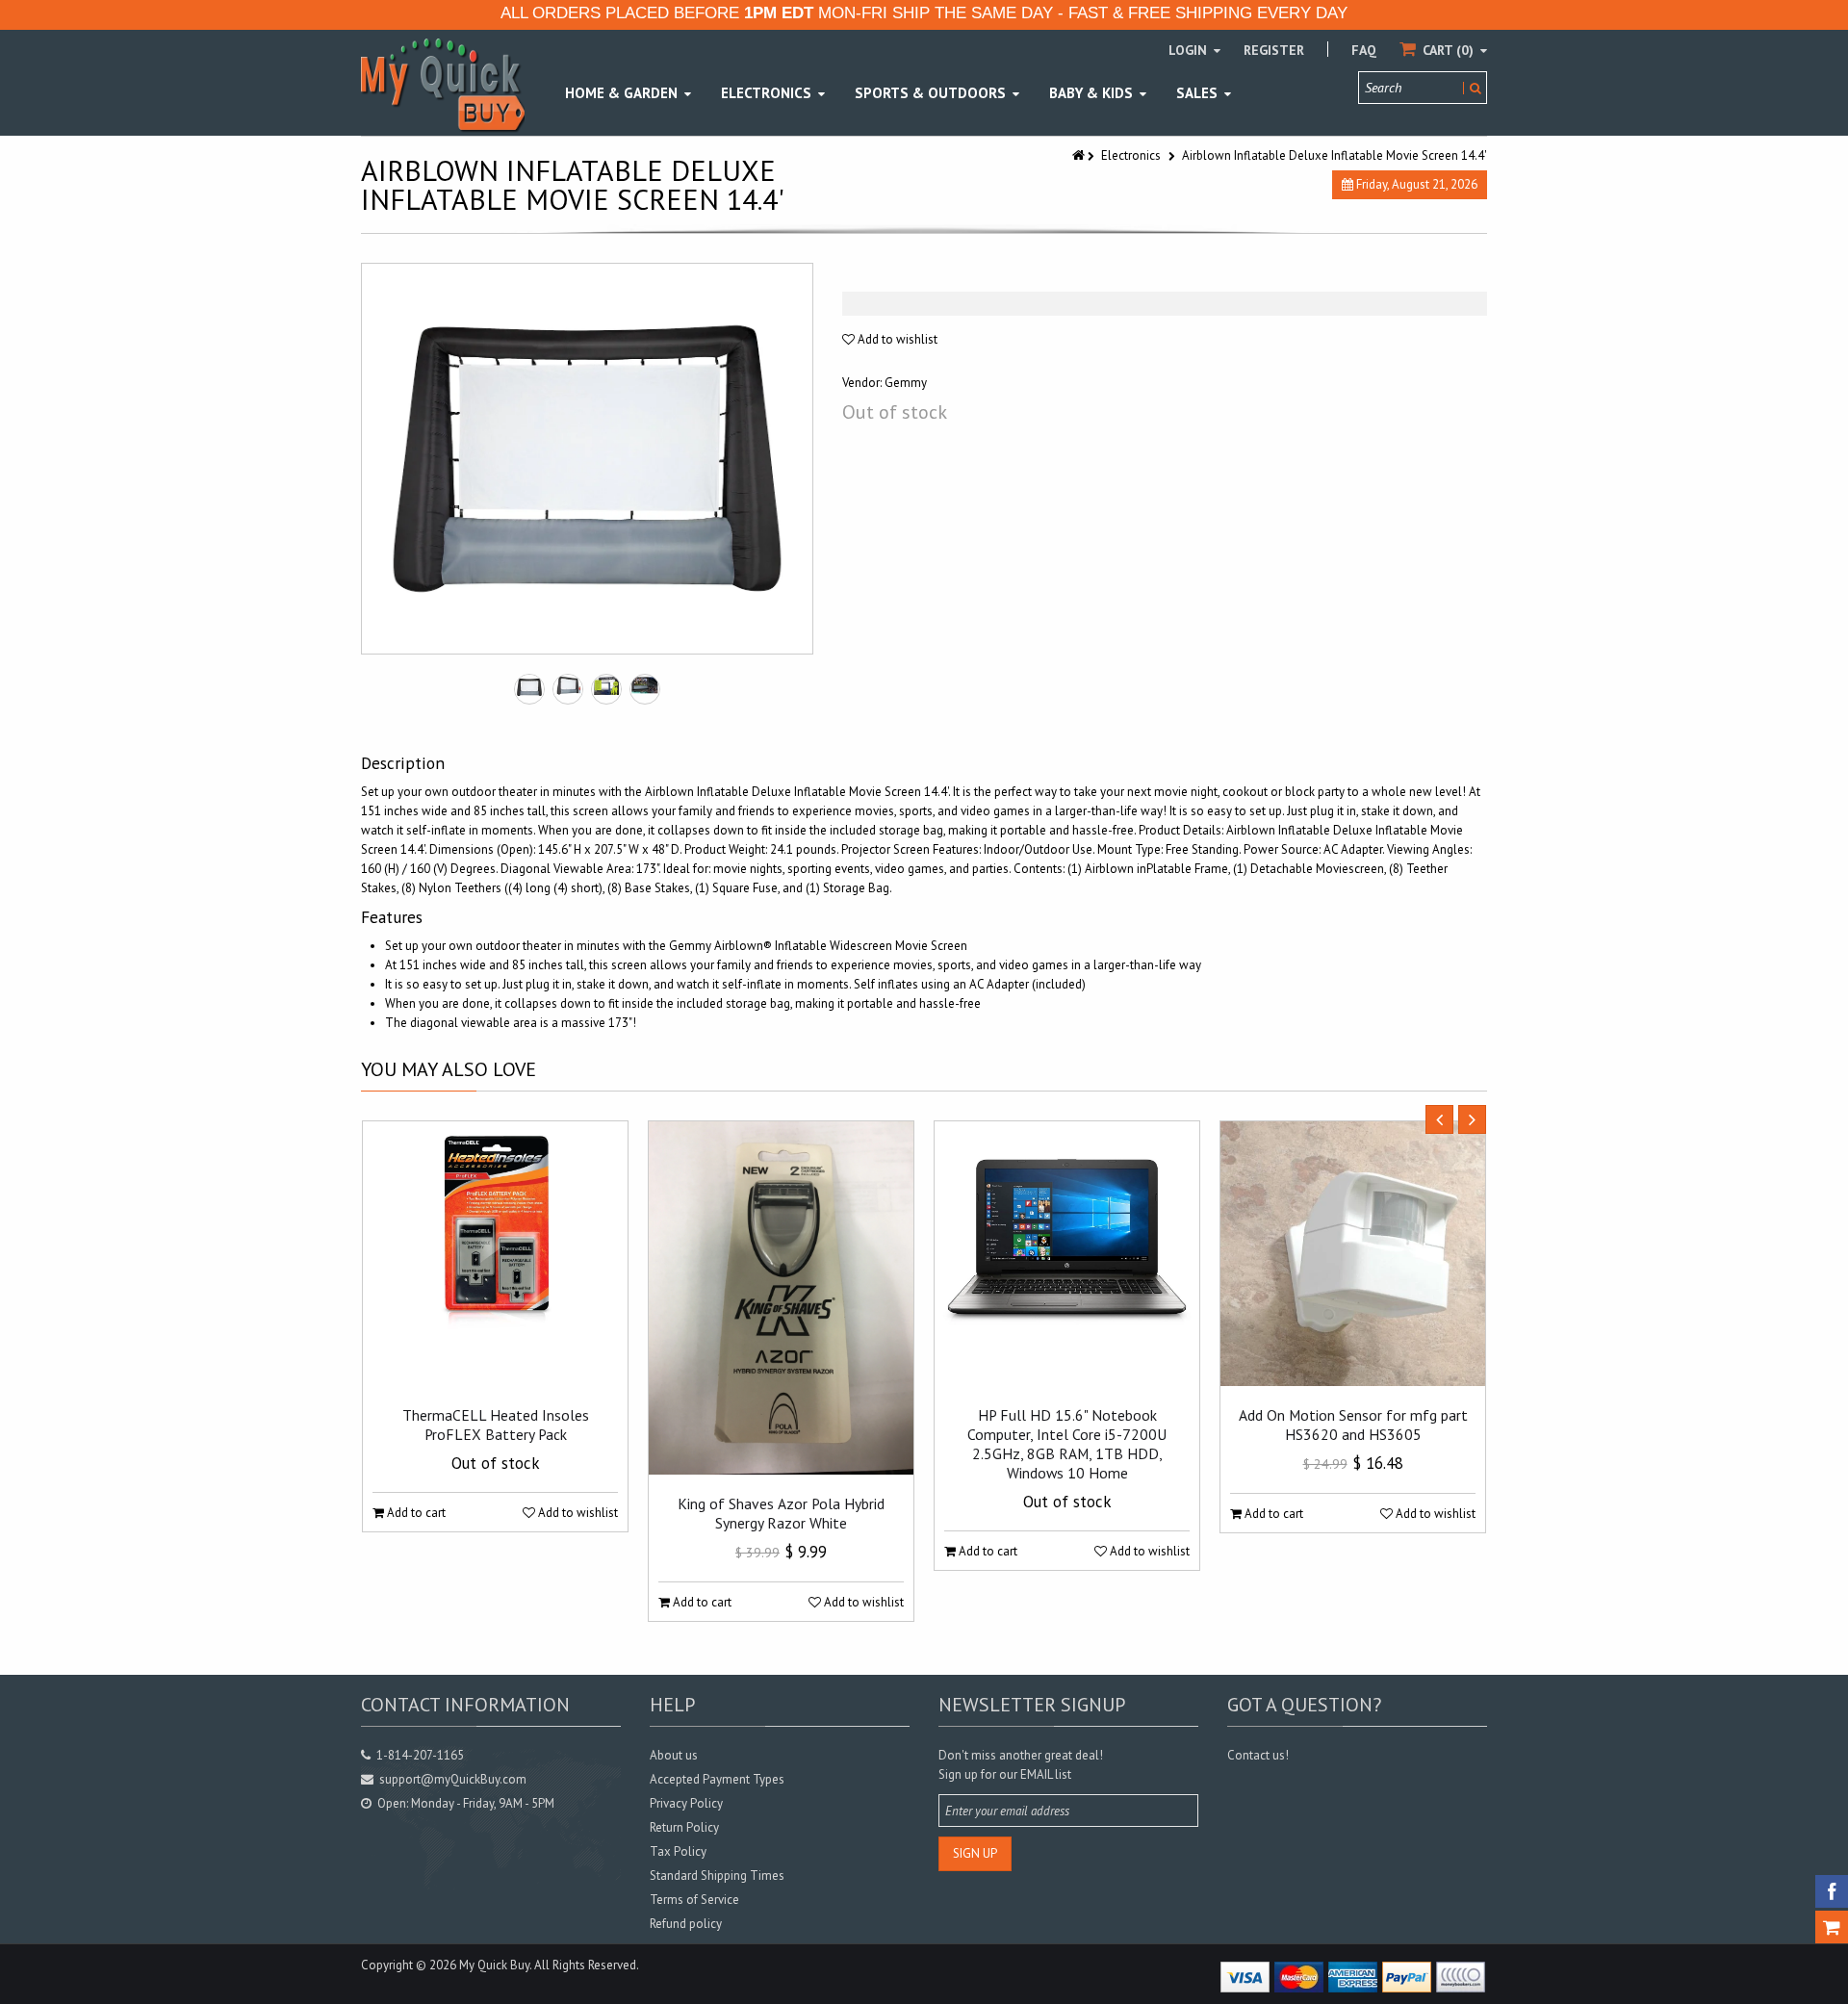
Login (1190, 50)
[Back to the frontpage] (1080, 155)
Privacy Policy (686, 1803)
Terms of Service (694, 1900)
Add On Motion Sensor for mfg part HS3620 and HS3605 (1353, 1425)
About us (674, 1755)
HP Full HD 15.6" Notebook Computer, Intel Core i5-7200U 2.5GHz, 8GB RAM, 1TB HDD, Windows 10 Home (1067, 1444)
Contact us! (1258, 1755)
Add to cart (415, 1513)
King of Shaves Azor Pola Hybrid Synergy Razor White (781, 1513)
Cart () (1448, 50)
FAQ (1364, 50)
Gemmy (906, 383)
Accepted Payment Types (717, 1779)
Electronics (1131, 155)
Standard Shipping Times (717, 1876)
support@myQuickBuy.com (453, 1779)
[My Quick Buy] (443, 84)
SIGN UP (975, 1853)
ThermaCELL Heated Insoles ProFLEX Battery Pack (496, 1425)
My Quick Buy (494, 1965)
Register (1274, 50)
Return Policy (684, 1827)
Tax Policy (678, 1851)
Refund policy (686, 1924)
